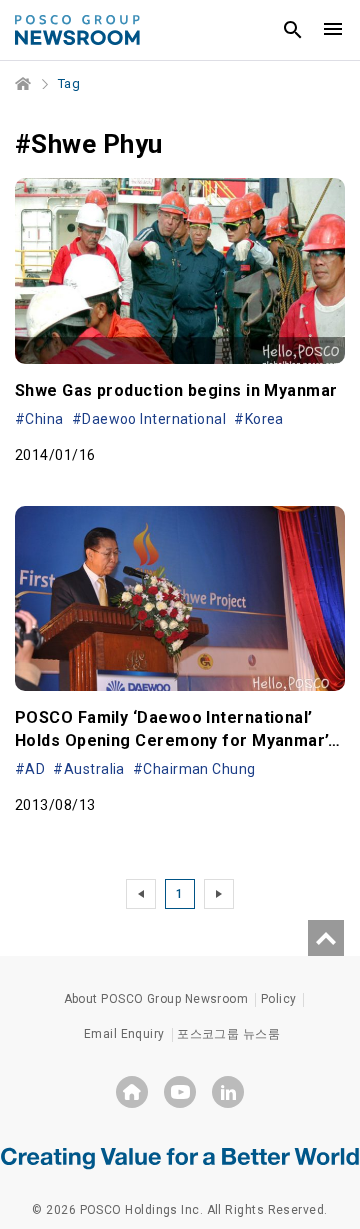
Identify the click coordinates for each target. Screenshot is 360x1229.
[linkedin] (228, 1092)
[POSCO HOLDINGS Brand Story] (180, 1157)
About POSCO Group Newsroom (156, 999)
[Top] (326, 938)
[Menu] (333, 30)
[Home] (24, 84)
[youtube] (180, 1092)
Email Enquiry (124, 1034)
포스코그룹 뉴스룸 (228, 1034)
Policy (279, 999)
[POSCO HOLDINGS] (132, 1092)
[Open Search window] (293, 30)
